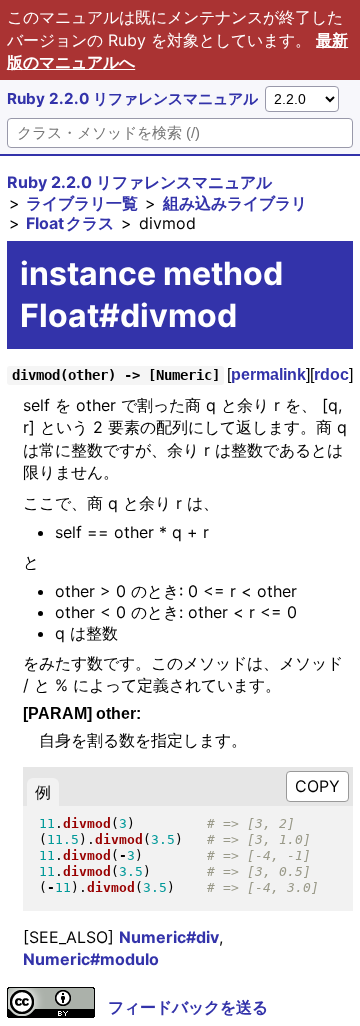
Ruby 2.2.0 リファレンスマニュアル (132, 98)
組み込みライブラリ (235, 203)
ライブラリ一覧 (82, 203)
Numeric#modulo (91, 959)
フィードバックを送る (188, 1007)
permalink (268, 374)
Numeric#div (169, 937)
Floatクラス (70, 223)
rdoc (331, 374)
